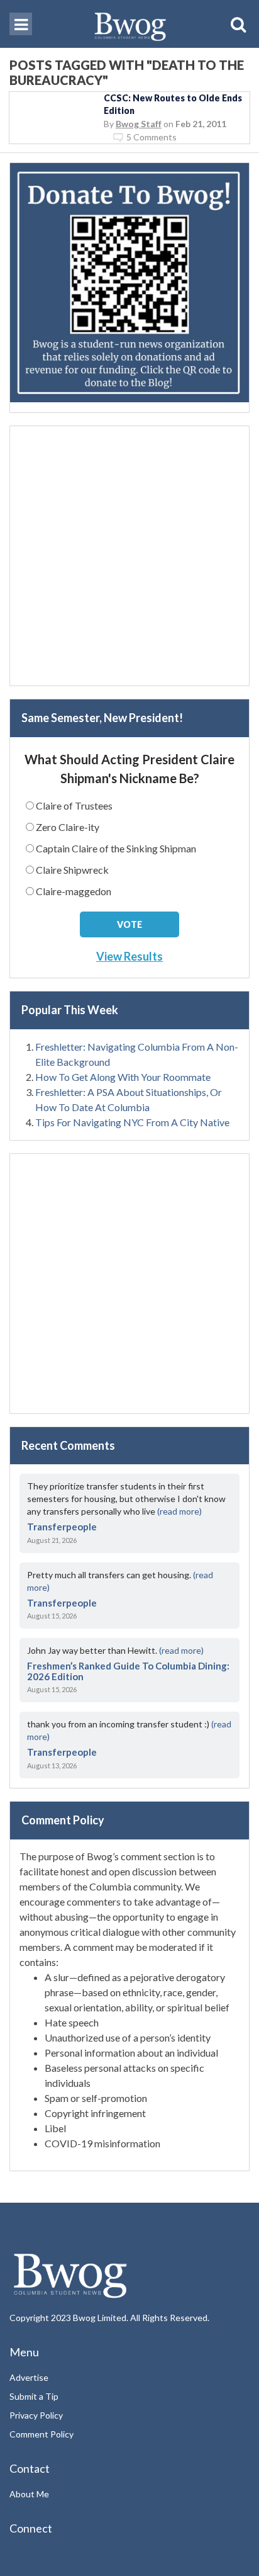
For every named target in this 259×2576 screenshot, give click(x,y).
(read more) (179, 1511)
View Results (129, 956)
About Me (29, 2494)
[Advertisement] (129, 556)
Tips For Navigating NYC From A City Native (132, 1122)
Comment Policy (41, 2434)
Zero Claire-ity (68, 827)
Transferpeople (62, 1527)
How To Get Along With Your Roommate (123, 1077)
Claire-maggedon (74, 891)
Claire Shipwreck (72, 870)
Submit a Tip (34, 2396)
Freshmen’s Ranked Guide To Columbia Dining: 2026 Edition (128, 1671)
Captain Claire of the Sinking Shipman (116, 848)
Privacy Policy (36, 2415)
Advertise (29, 2377)
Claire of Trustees (74, 805)
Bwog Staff (139, 124)
